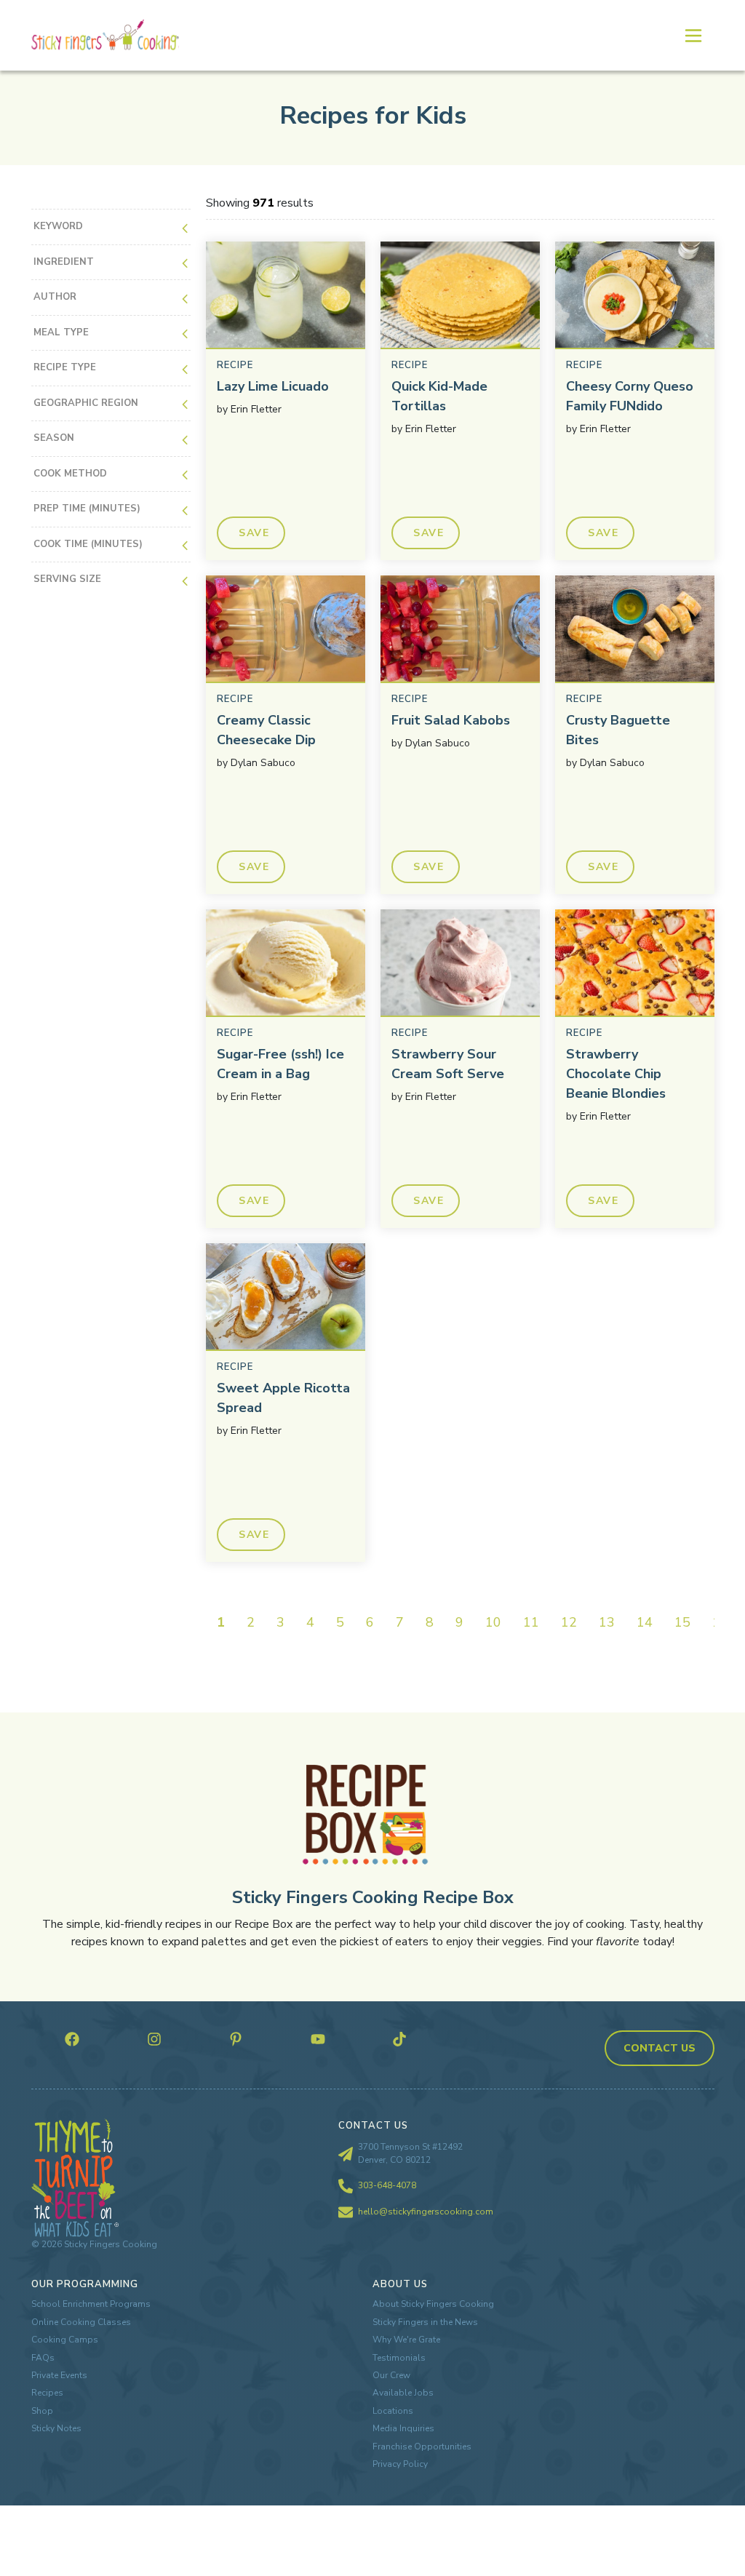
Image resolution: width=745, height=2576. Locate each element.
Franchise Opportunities (422, 2447)
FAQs (43, 2358)
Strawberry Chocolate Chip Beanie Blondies (616, 1074)
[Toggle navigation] (693, 35)
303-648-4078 (387, 2185)
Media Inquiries (403, 2428)
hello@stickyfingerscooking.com (426, 2212)
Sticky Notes (56, 2428)
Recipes (47, 2393)
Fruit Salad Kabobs (451, 720)
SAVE (254, 533)
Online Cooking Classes (81, 2322)
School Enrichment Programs (91, 2304)
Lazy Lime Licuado (273, 386)
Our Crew (391, 2375)
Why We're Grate (406, 2340)
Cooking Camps (65, 2340)
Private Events (59, 2375)
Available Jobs (403, 2393)
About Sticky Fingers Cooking (433, 2304)
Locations (393, 2411)
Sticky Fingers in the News (425, 2322)
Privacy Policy (400, 2464)
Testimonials (399, 2358)
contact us (660, 2048)
